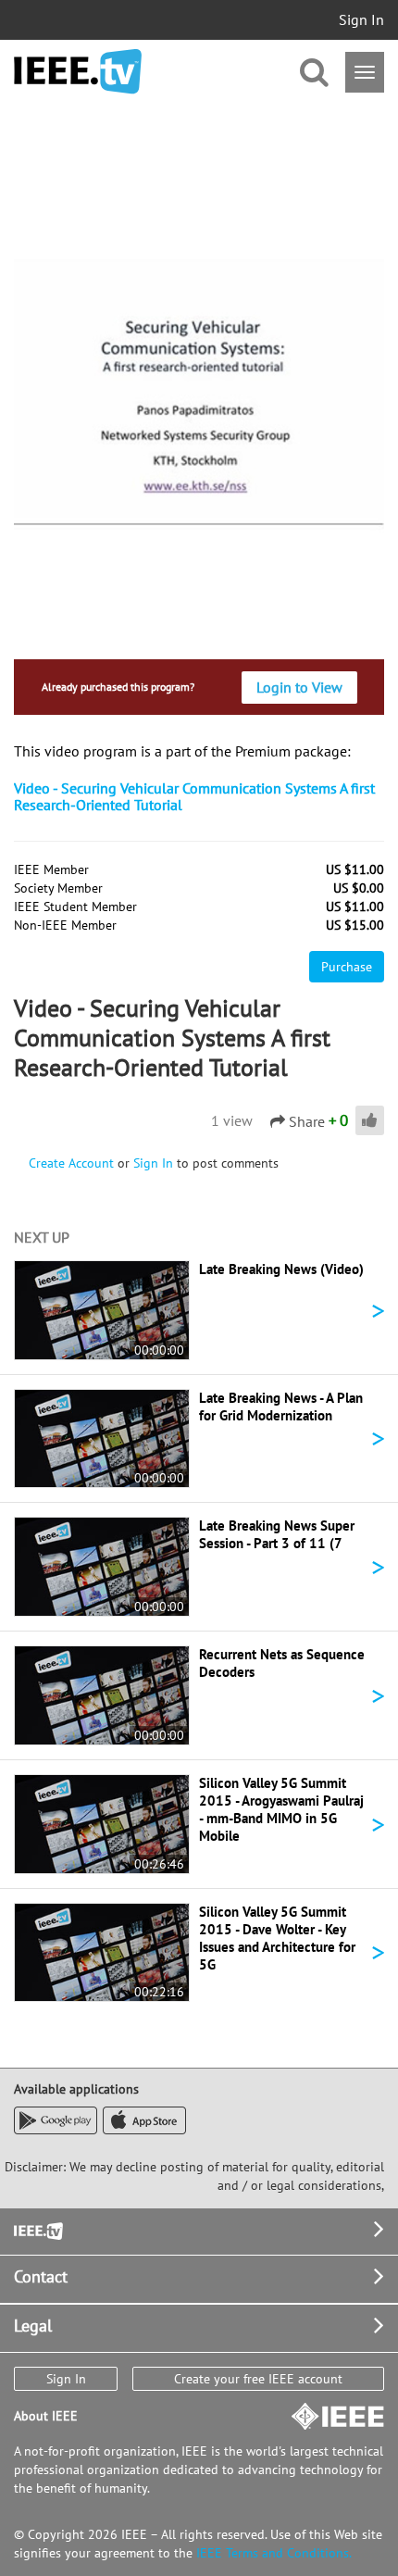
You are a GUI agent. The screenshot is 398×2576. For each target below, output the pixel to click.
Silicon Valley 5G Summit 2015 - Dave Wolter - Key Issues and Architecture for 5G (277, 1938)
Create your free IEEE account (258, 2379)
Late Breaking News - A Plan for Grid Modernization (281, 1407)
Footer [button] (37, 2229)
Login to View (299, 687)
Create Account (71, 1163)
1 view (232, 1120)
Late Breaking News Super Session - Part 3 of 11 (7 (277, 1534)
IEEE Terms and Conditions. (274, 2553)
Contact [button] (41, 2276)
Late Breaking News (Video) (281, 1269)
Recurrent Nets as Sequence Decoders (282, 1663)
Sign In (361, 19)
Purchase (347, 967)
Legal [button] (33, 2326)
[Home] (78, 72)
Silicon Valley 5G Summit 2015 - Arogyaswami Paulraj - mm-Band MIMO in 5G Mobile (281, 1809)
